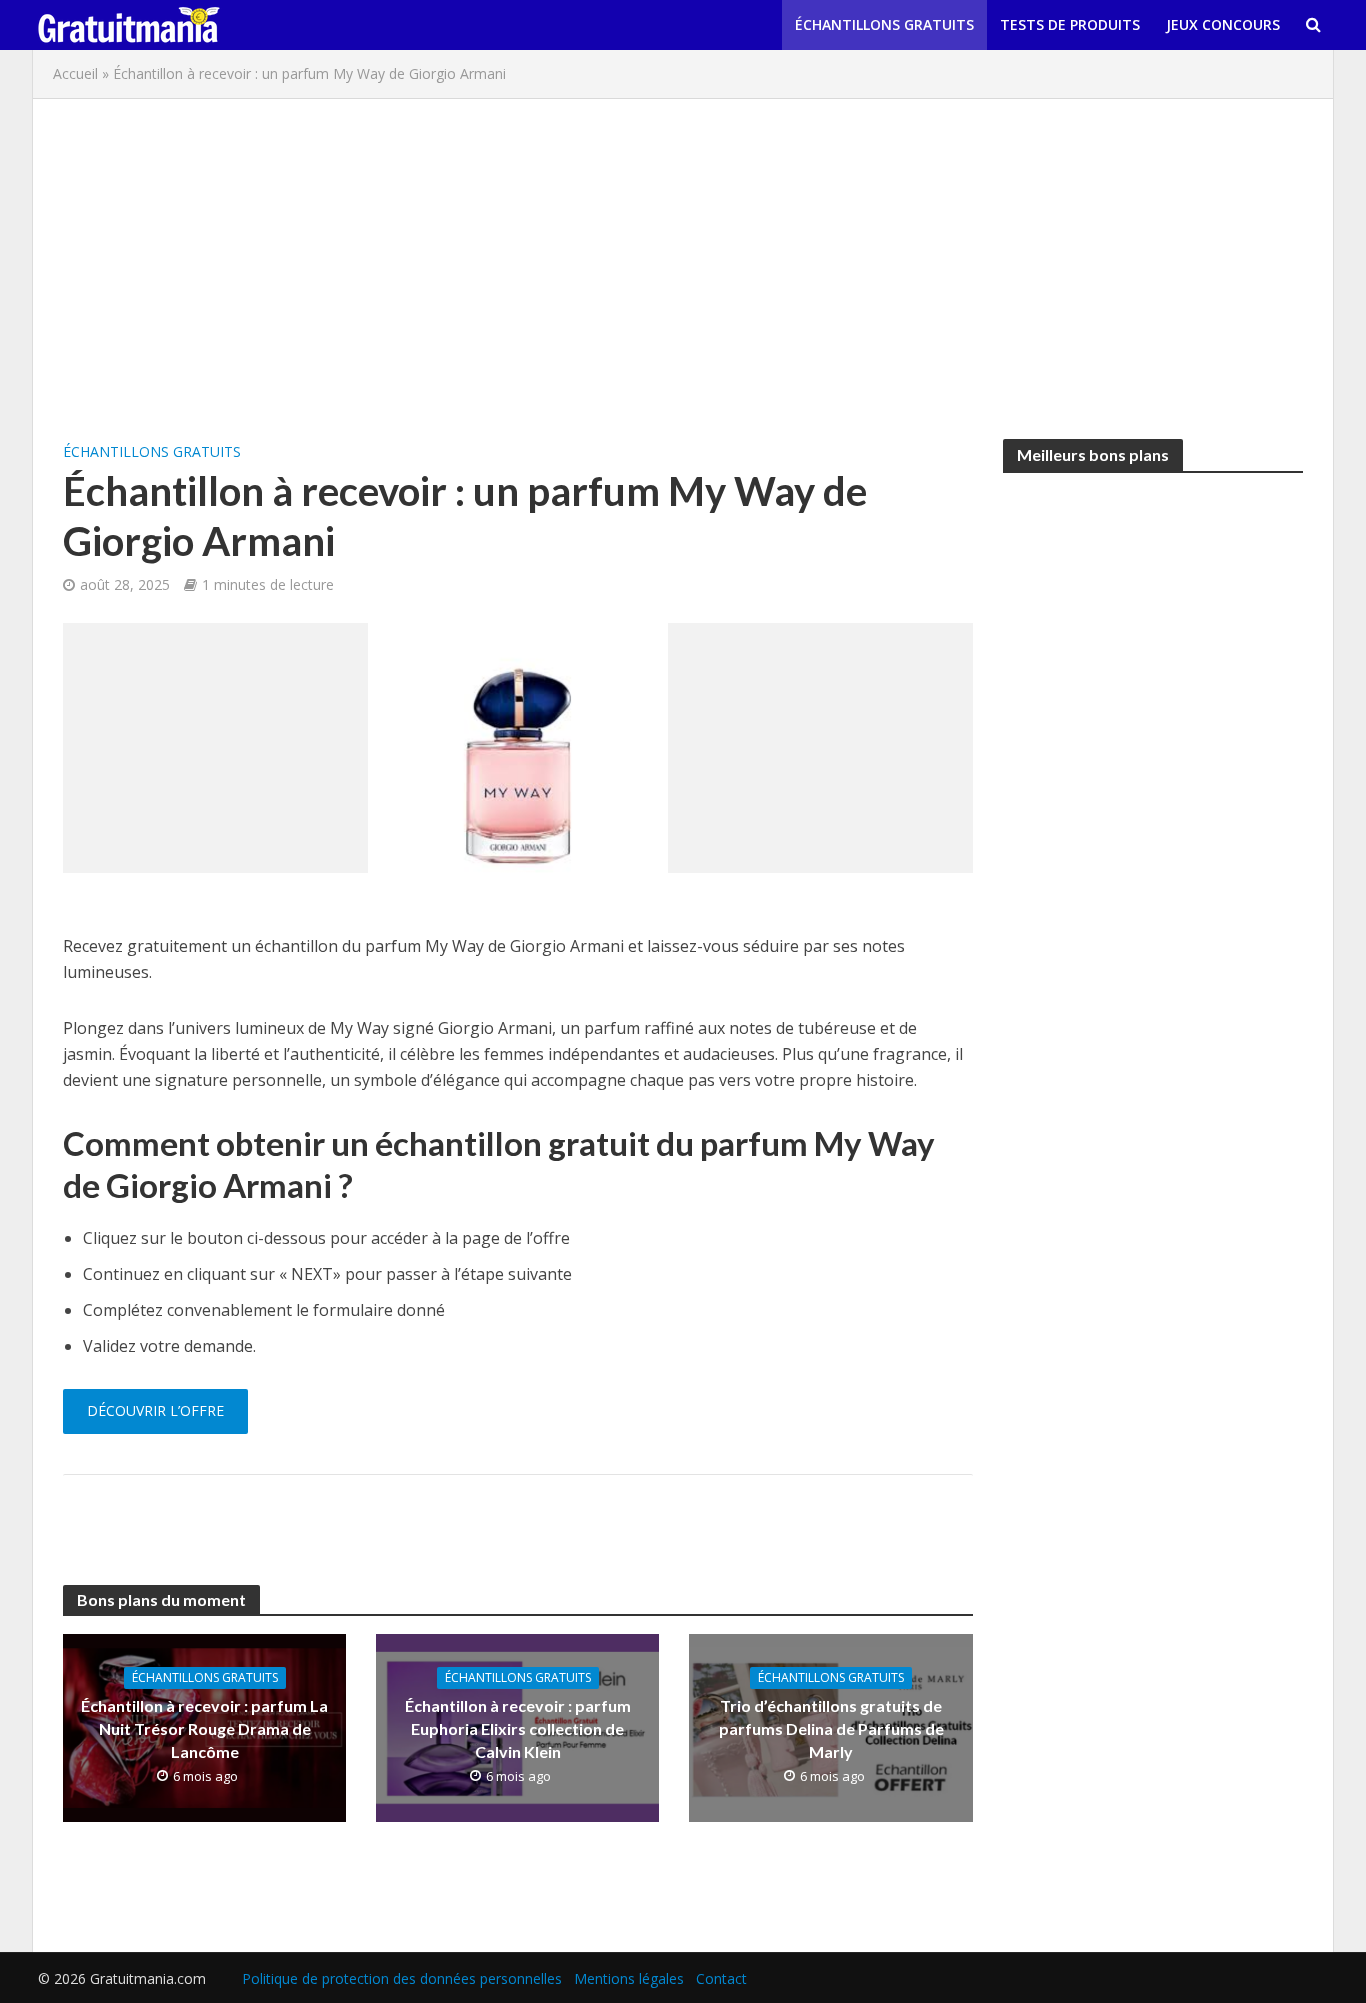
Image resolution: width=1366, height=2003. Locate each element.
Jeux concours (1223, 24)
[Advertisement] (683, 259)
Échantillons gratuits (884, 24)
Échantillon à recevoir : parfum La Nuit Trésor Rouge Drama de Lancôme (204, 1728)
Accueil (75, 73)
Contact (721, 1978)
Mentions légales (629, 1978)
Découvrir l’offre (155, 1410)
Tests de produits (1070, 24)
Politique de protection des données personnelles (402, 1978)
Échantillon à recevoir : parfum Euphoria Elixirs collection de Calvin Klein (518, 1728)
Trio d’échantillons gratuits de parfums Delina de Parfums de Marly (831, 1728)
